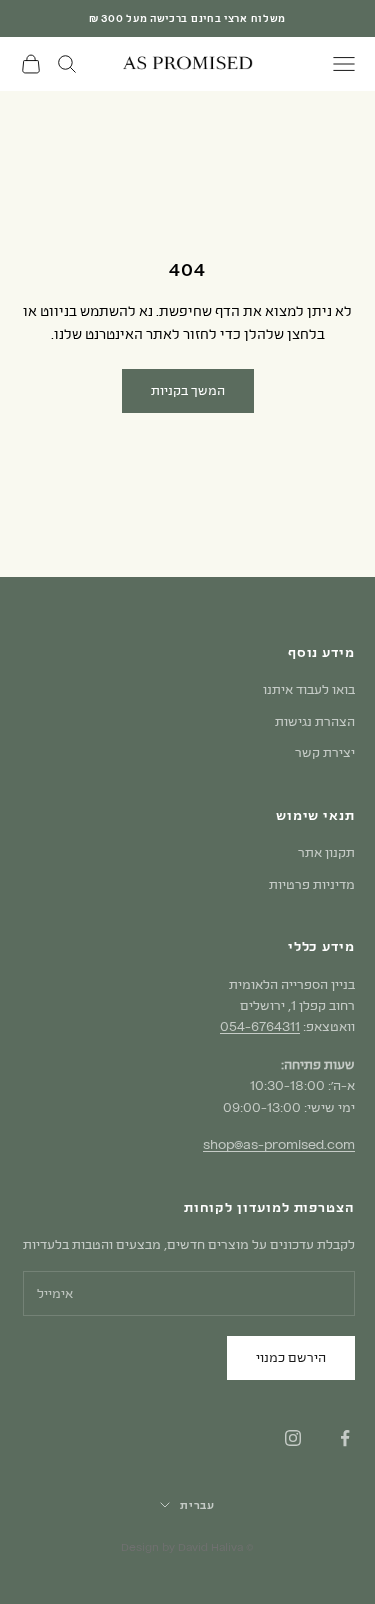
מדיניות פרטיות (312, 884)
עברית (197, 1504)
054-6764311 (260, 1026)
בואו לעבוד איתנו (309, 689)
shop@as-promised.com (279, 1144)
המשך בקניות (188, 390)
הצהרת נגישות (315, 721)
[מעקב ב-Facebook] (345, 1438)
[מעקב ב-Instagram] (293, 1438)
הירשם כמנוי (291, 1357)
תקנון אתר (326, 852)
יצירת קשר (325, 752)
